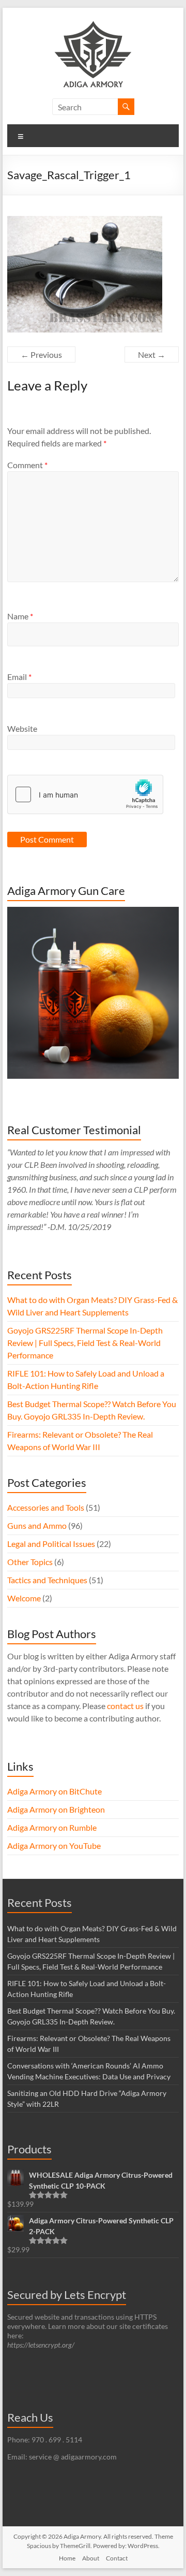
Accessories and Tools (46, 1507)
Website (22, 728)
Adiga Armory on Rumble (52, 1827)
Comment (27, 465)
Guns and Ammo (37, 1525)
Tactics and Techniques (47, 1580)
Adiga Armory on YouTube (54, 1846)
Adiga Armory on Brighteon (56, 1809)
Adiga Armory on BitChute (55, 1791)
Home (67, 2558)
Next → (152, 354)
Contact (117, 2558)
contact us (125, 1706)
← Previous (41, 354)
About (91, 2558)
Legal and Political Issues (51, 1544)
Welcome (24, 1598)
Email (19, 677)
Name (20, 616)
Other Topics (30, 1562)
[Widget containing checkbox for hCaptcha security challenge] (85, 794)
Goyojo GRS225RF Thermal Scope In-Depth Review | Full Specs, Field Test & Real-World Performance (85, 1343)
